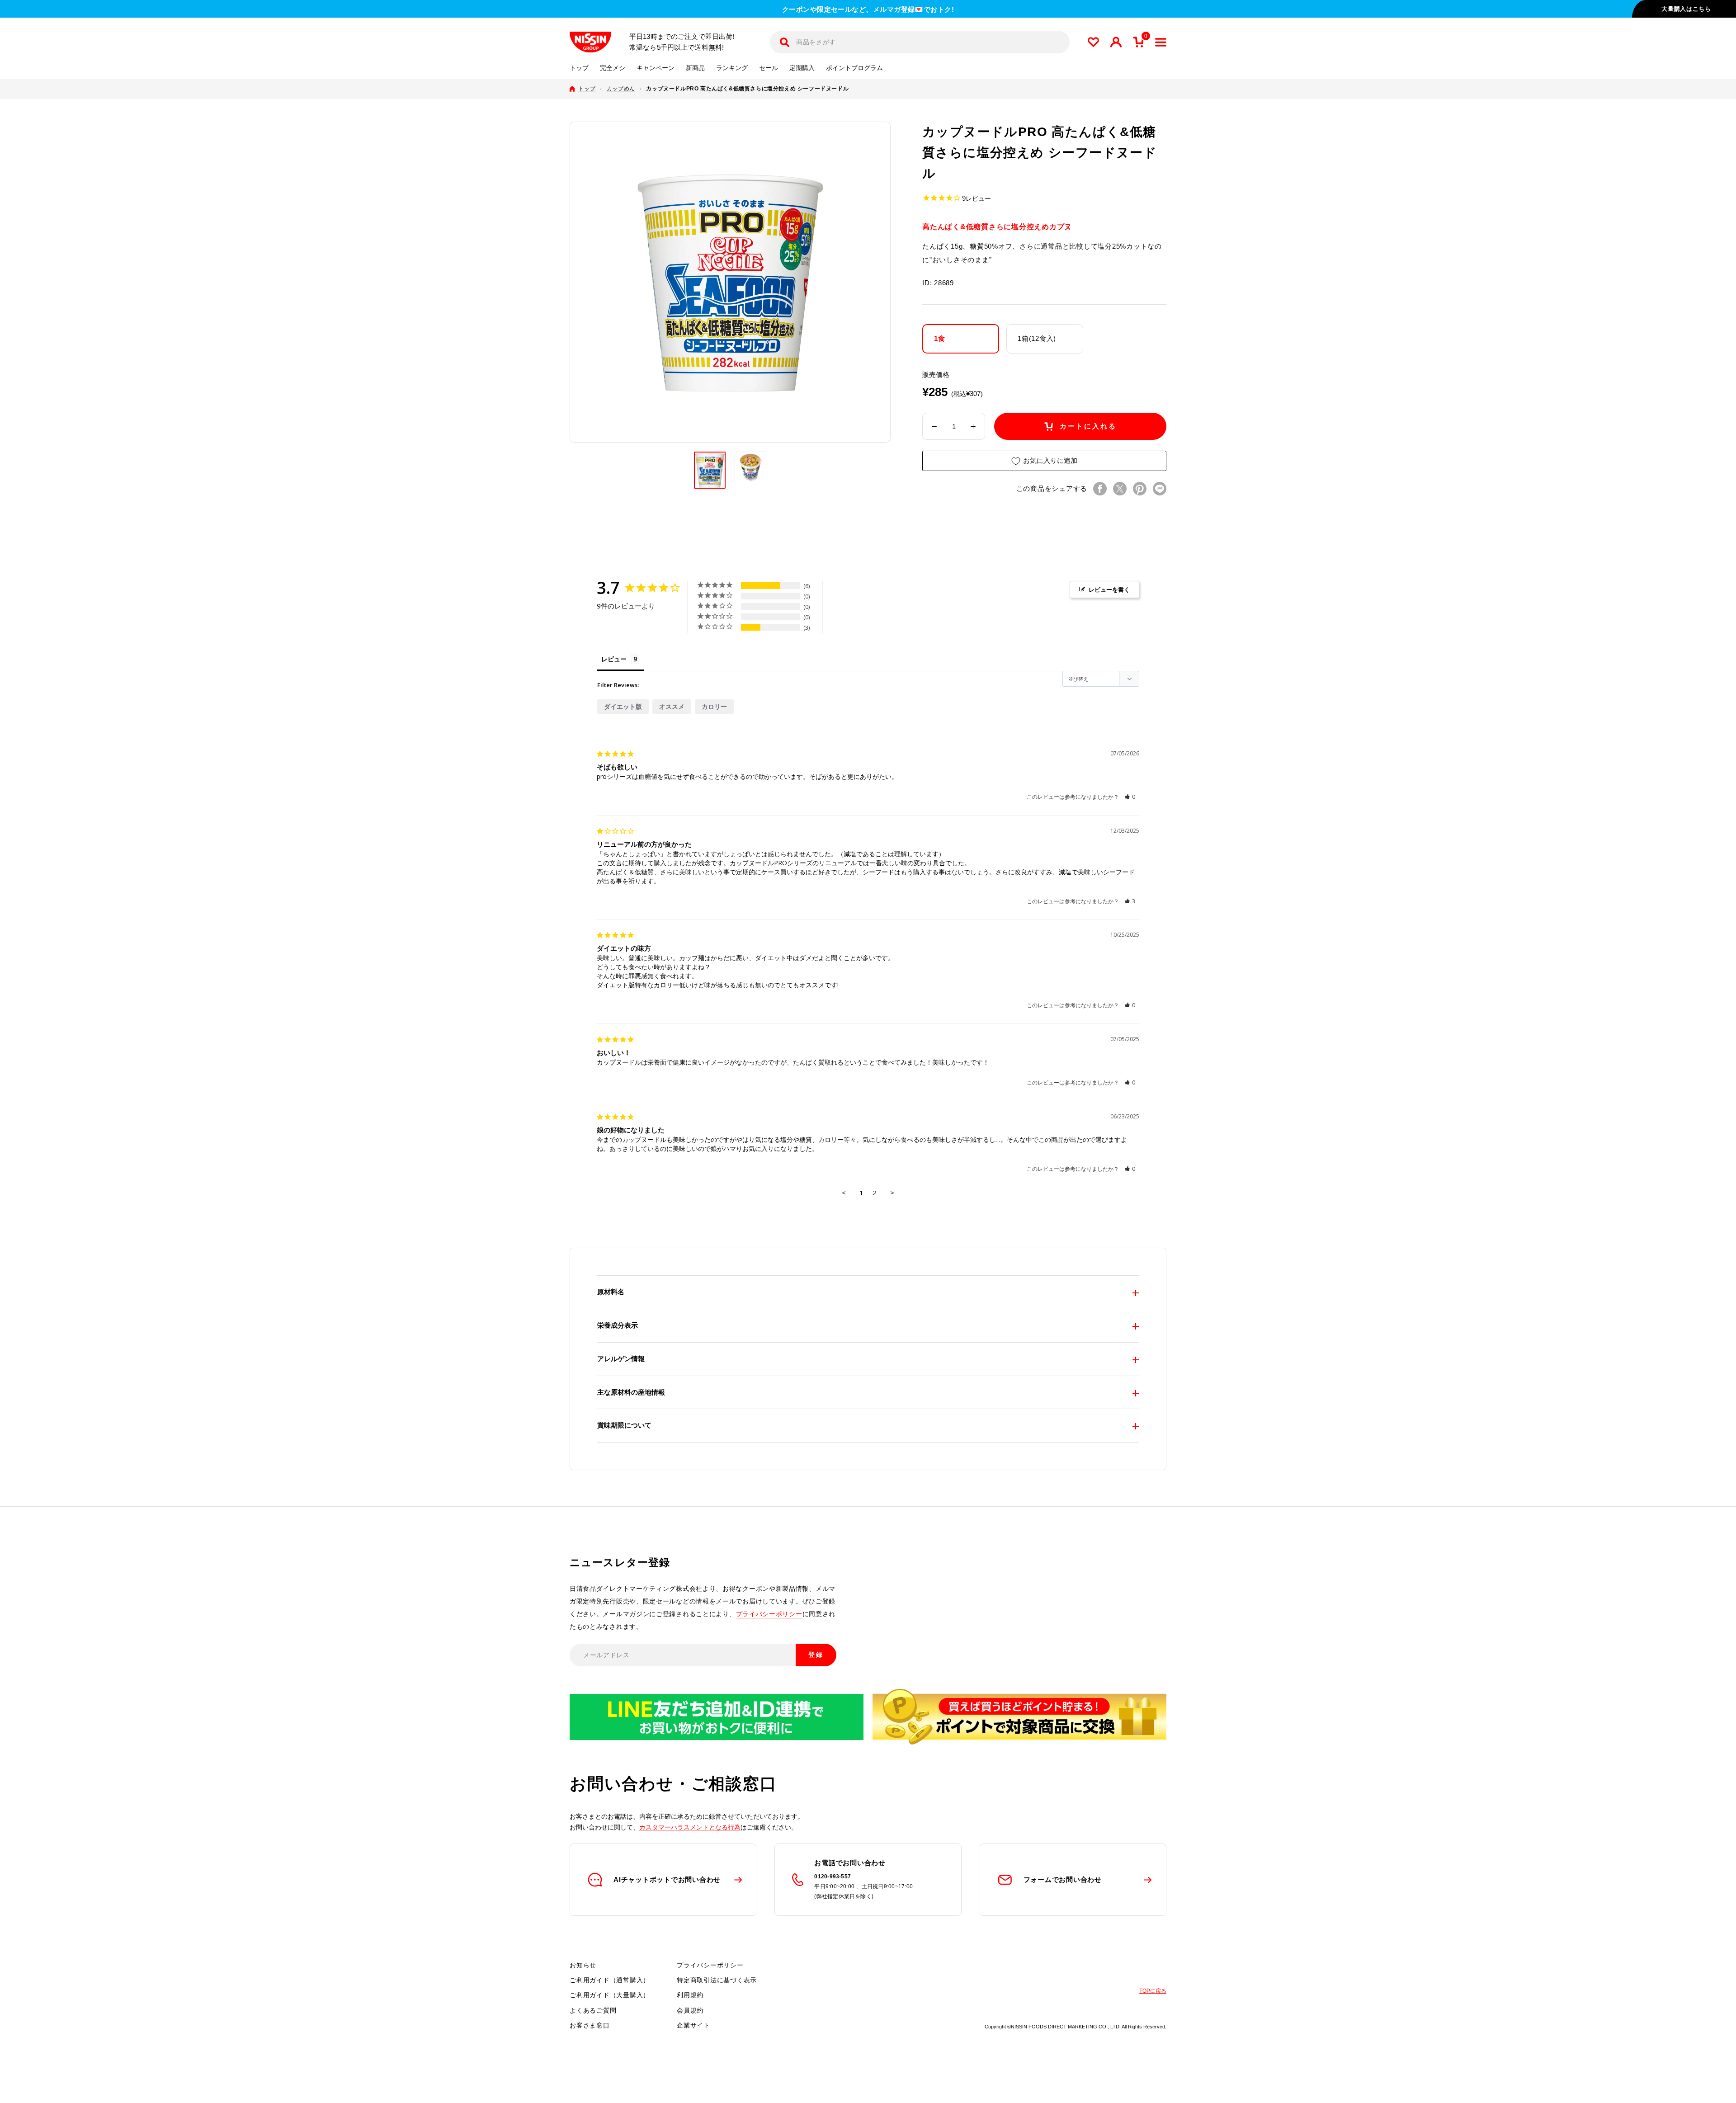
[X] (1120, 489)
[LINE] (1160, 489)
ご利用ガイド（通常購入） (610, 1980)
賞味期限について (624, 1425)
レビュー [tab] (614, 659)
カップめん (621, 89)
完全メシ (613, 68)
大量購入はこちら (1686, 9)
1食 (940, 339)
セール (769, 68)
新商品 (695, 68)
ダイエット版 (623, 706)
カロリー (714, 706)
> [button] (892, 1193)
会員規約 (690, 2010)
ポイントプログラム (854, 68)
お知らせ (583, 1965)
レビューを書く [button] (1109, 589)
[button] (1130, 797)
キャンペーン (656, 68)
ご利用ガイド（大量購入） (610, 1995)
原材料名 (611, 1292)
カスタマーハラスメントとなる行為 (690, 1827)
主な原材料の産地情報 (631, 1392)
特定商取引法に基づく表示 (717, 1980)
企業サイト (693, 2025)
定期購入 (802, 68)
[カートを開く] (1138, 42)
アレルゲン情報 (621, 1359)
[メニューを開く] (1161, 42)
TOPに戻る (1153, 1991)
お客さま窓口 (590, 2025)
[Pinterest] (1140, 489)
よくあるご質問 (593, 2010)
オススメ (672, 706)
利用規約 (690, 1995)
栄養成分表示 (618, 1325)
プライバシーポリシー (769, 1614)
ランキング (732, 68)
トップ (579, 68)
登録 (816, 1655)
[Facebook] (1100, 489)
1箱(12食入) (1037, 339)
